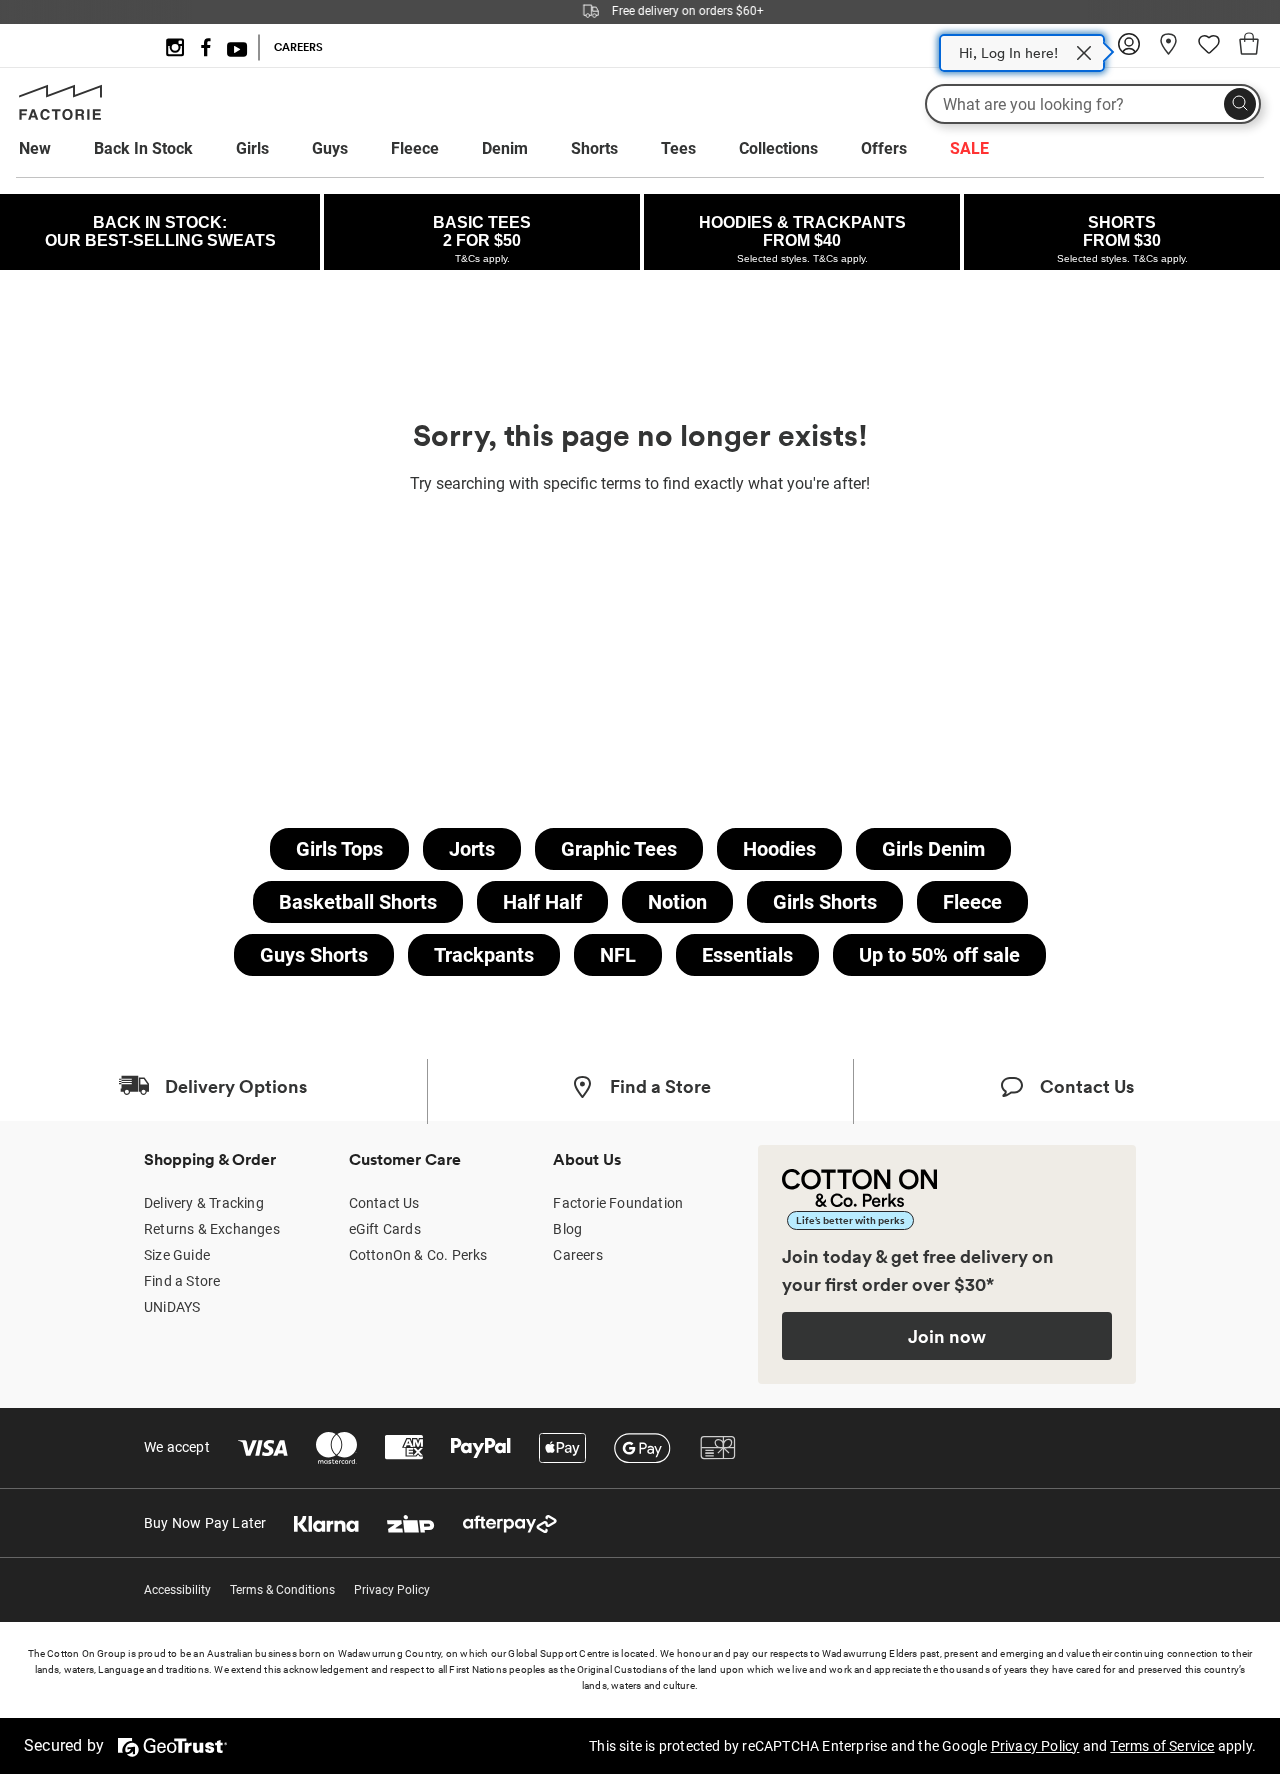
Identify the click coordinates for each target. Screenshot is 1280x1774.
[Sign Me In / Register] (1129, 51)
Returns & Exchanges (212, 1229)
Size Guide (177, 1255)
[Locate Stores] (1169, 51)
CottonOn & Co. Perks (418, 1255)
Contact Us (384, 1203)
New (35, 148)
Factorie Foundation (618, 1203)
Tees (678, 148)
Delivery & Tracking (204, 1203)
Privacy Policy (392, 1590)
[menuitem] (53, 149)
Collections (778, 148)
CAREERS (298, 47)
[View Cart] (1249, 47)
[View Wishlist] (1209, 51)
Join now (947, 1336)
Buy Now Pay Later (205, 1523)
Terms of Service (1162, 1746)
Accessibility (177, 1590)
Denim (505, 148)
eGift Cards (385, 1229)
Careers (577, 1255)
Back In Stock (143, 148)
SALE (969, 148)
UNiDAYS (172, 1307)
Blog (567, 1229)
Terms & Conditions (282, 1590)
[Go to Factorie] (60, 116)
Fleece (415, 148)
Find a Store (182, 1281)
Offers (884, 148)
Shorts (594, 148)
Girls (252, 148)
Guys (330, 148)
